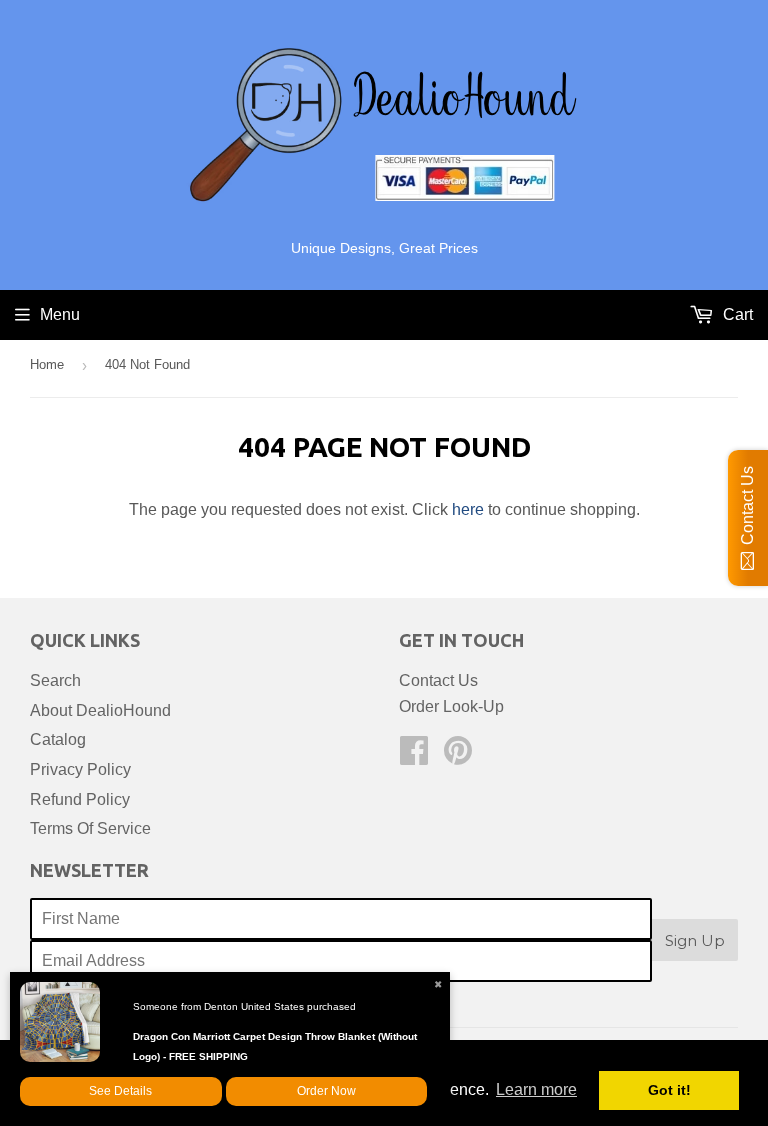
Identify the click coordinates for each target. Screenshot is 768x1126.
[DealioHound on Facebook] (414, 756)
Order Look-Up (451, 706)
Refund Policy (80, 799)
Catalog (58, 739)
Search (55, 680)
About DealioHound (100, 710)
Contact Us (438, 680)
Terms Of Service (90, 828)
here (468, 509)
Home (47, 364)
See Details (120, 1091)
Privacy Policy (80, 769)
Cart (736, 314)
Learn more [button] (536, 1089)
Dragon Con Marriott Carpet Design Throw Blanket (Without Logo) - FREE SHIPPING (275, 1046)
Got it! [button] (669, 1090)
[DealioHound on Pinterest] (458, 756)
